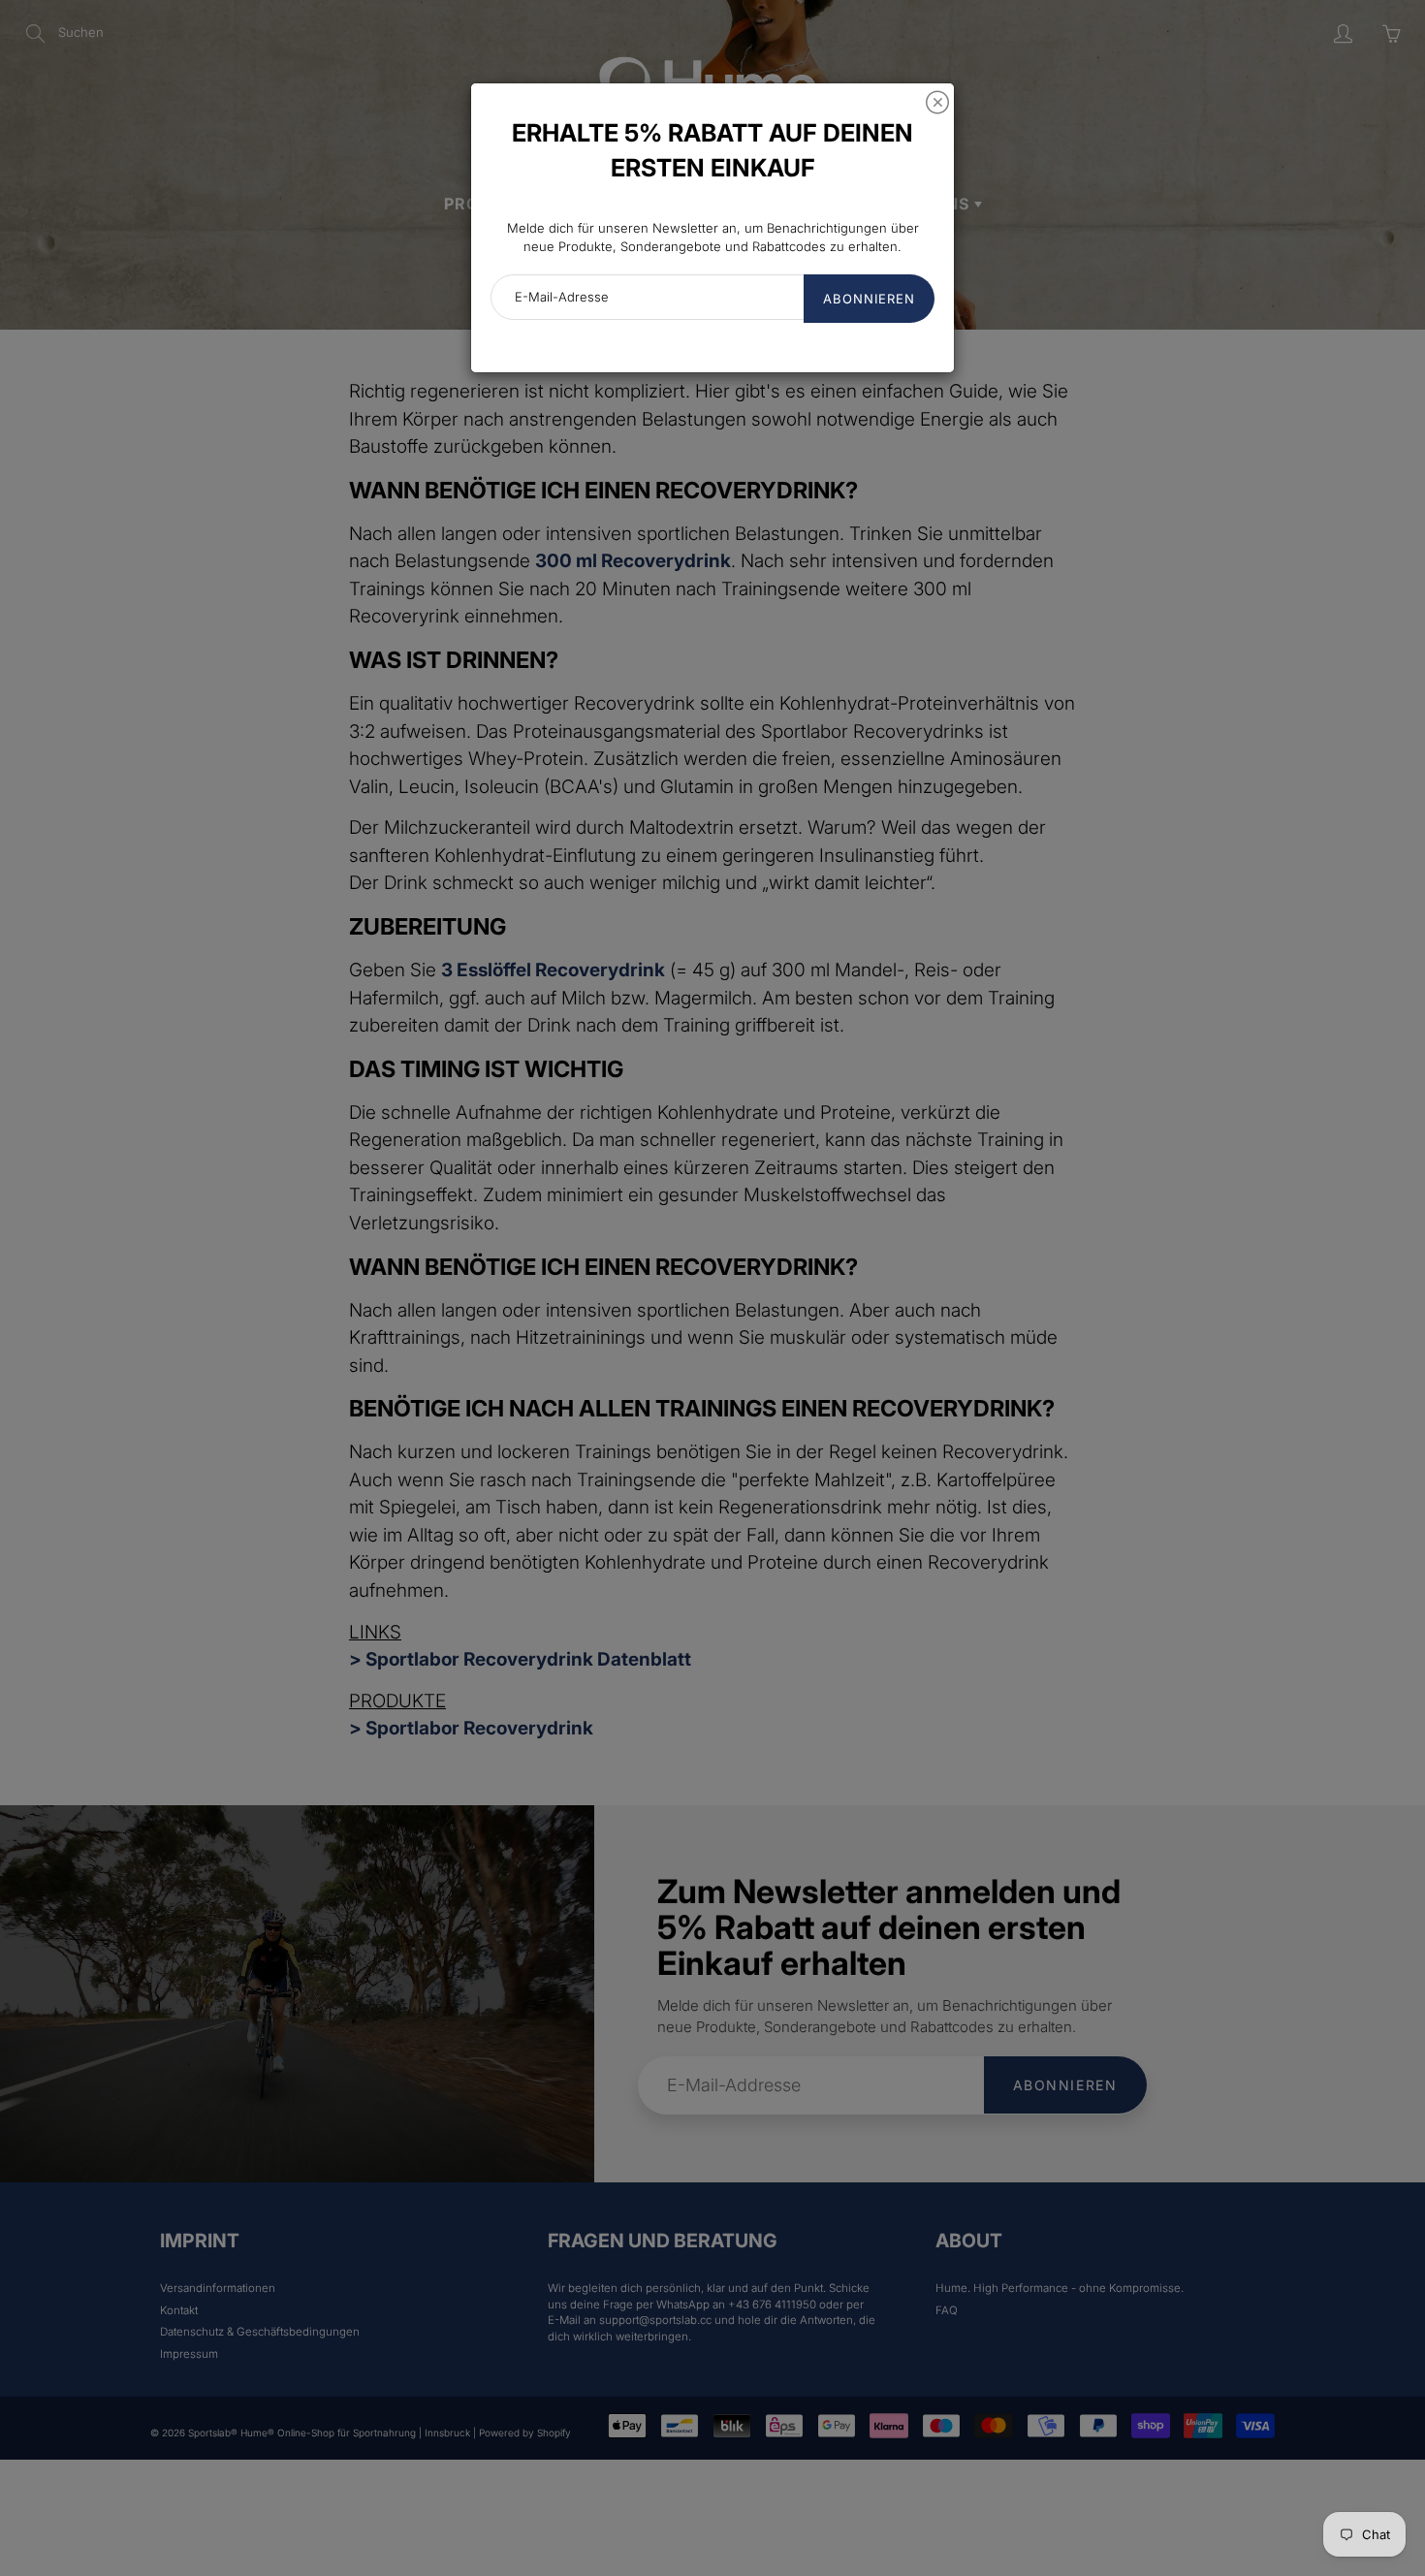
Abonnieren (869, 299)
